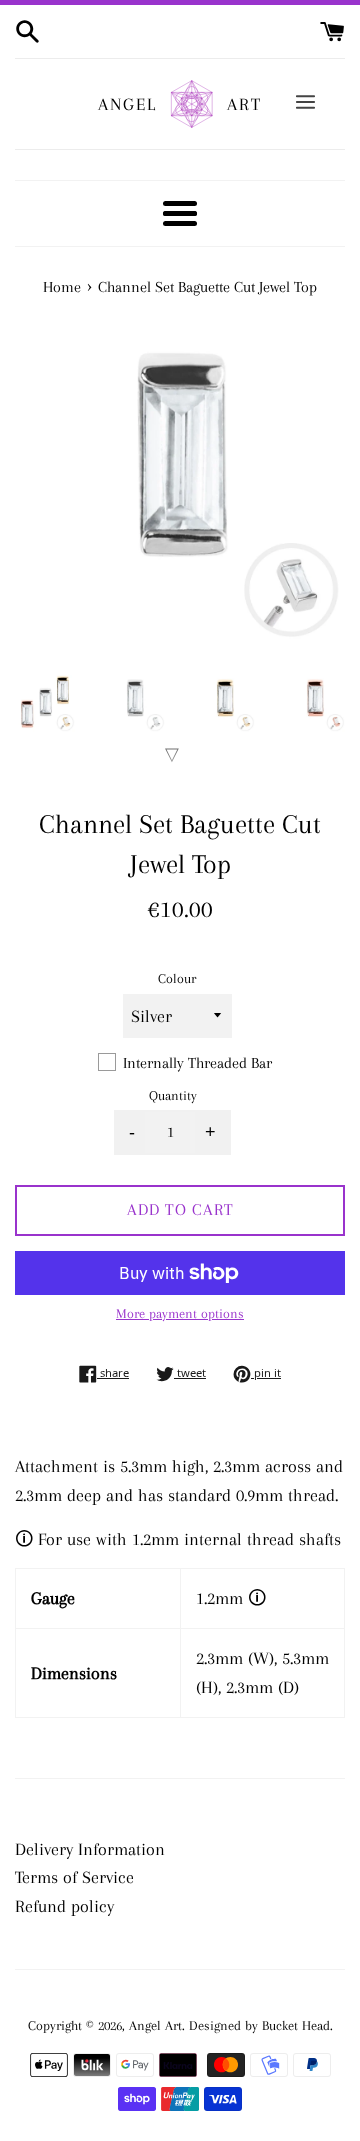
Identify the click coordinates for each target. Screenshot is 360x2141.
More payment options (180, 1313)
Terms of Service (74, 1877)
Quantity (173, 1095)
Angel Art (155, 2025)
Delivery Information (90, 1849)
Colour (177, 978)
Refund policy (64, 1906)
